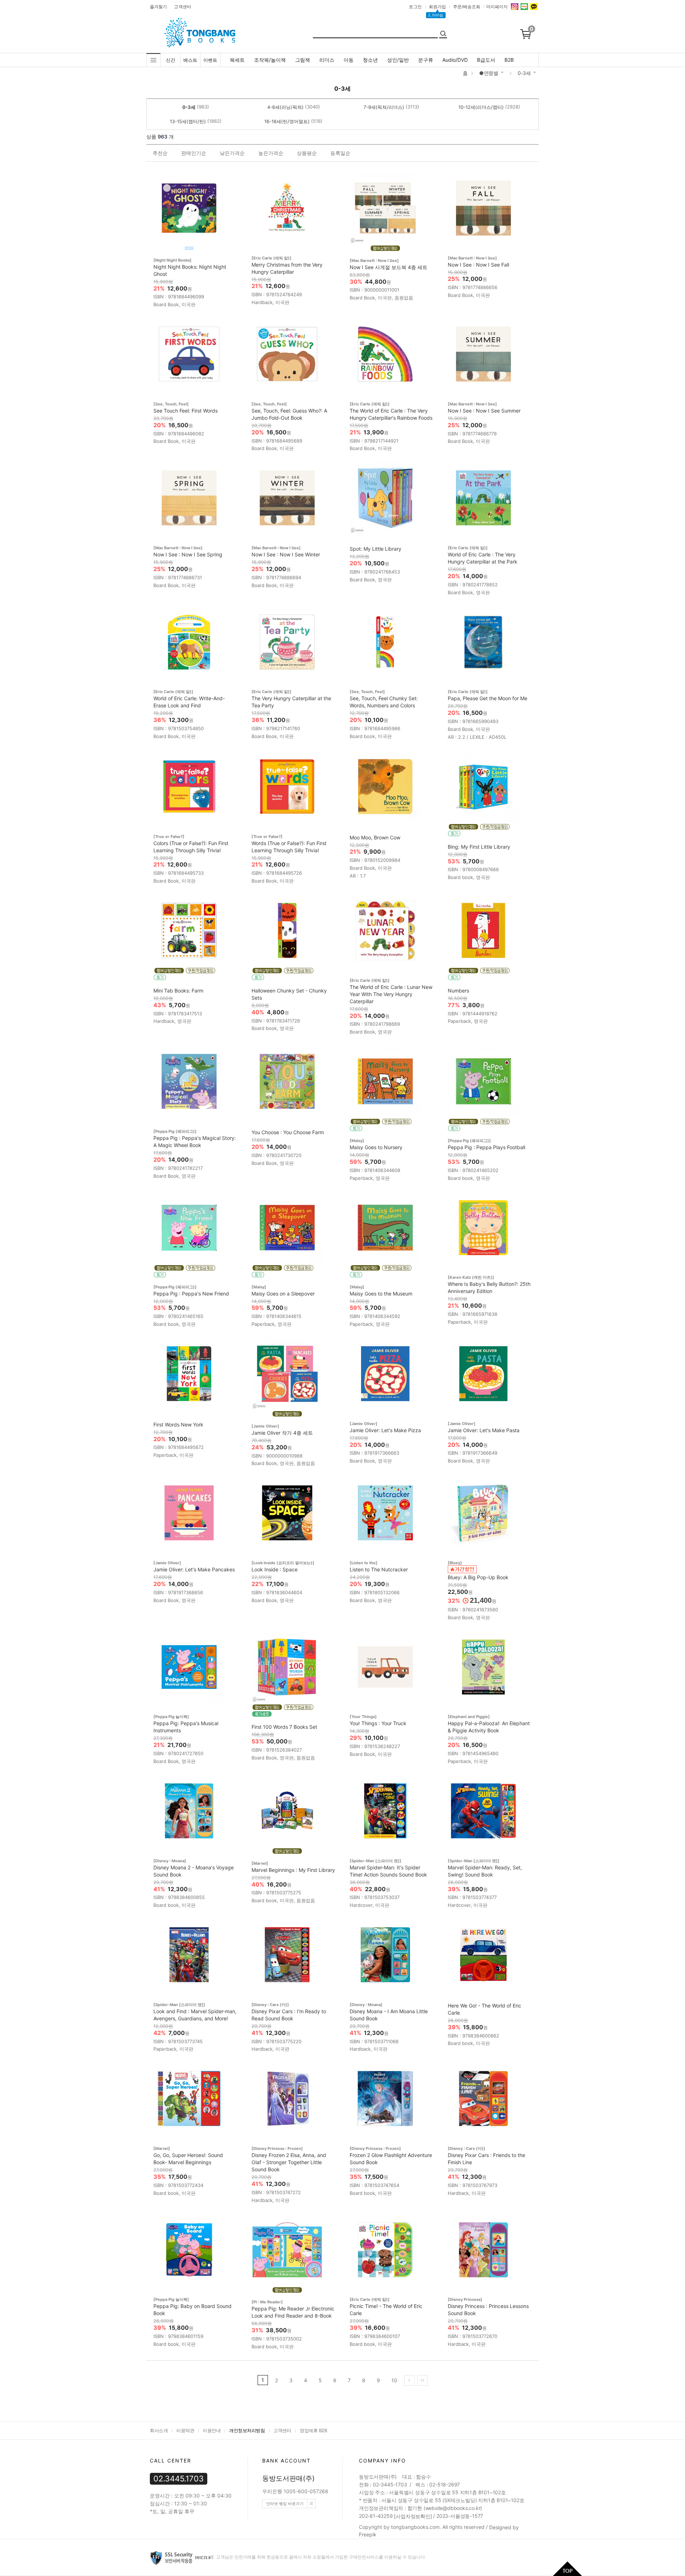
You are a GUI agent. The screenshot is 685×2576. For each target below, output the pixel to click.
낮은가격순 (232, 153)
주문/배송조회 (467, 7)
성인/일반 (398, 60)
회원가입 (437, 7)
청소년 (370, 60)
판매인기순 (194, 153)
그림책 (303, 60)
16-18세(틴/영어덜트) (287, 121)
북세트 (237, 60)
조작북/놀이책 (270, 60)
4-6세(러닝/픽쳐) (285, 107)
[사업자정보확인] (413, 2516)
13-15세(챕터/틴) (188, 121)
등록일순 (340, 153)
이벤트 (210, 60)
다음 (409, 2380)
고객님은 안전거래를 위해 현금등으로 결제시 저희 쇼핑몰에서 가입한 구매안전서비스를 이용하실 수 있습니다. (321, 2557)
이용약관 (185, 2430)
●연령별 (489, 73)
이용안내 (212, 2430)
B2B (509, 60)
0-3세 (524, 73)
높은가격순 (271, 153)
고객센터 (183, 7)
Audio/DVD (455, 60)
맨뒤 (423, 2380)
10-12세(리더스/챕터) (481, 107)
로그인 (415, 7)
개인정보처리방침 (247, 2430)
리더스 (327, 60)
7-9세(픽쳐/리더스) (384, 107)
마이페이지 (497, 7)
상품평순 (307, 153)
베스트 (190, 60)
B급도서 (486, 60)
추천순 (160, 153)
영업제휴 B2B (313, 2430)
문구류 (426, 60)
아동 (349, 60)
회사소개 (159, 2430)
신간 (171, 60)
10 (394, 2380)
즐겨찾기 (158, 7)
